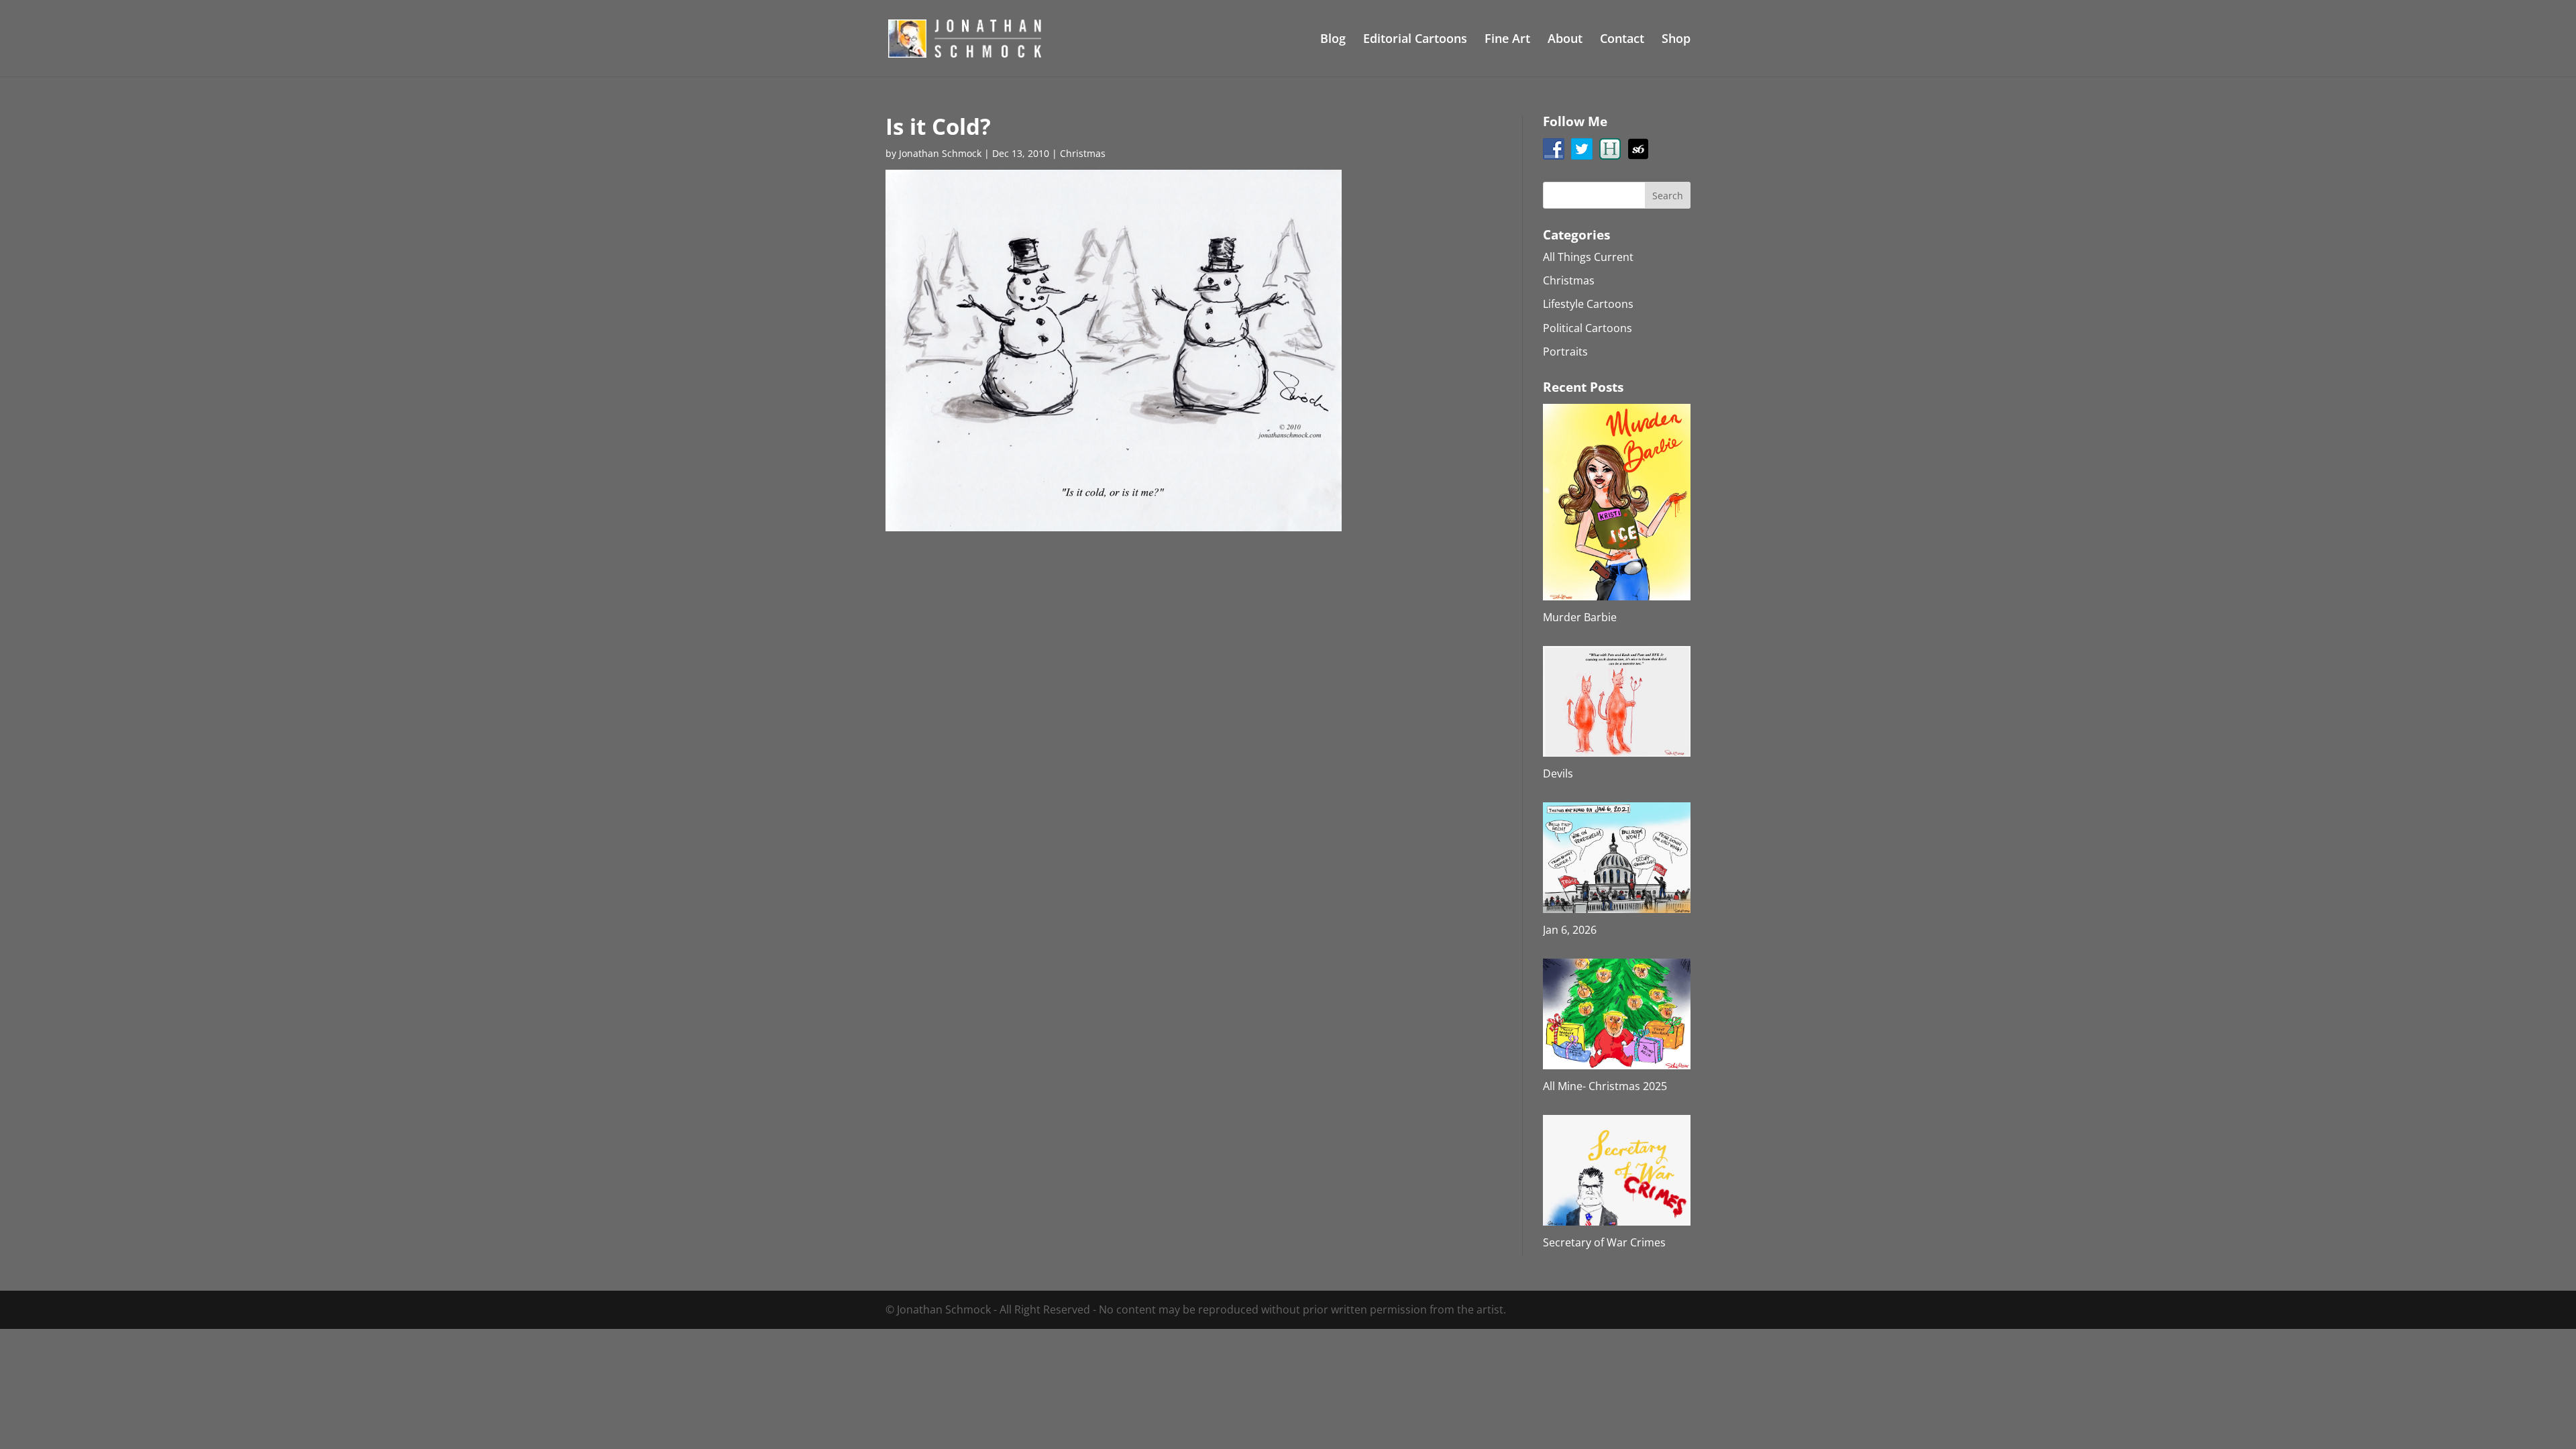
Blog (1333, 40)
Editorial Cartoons (1415, 40)
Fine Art (1507, 40)
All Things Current (1588, 257)
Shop (1676, 40)
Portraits (1565, 352)
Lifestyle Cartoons (1588, 304)
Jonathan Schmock (940, 153)
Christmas (1083, 153)
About (1565, 40)
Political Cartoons (1588, 328)
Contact (1622, 40)
